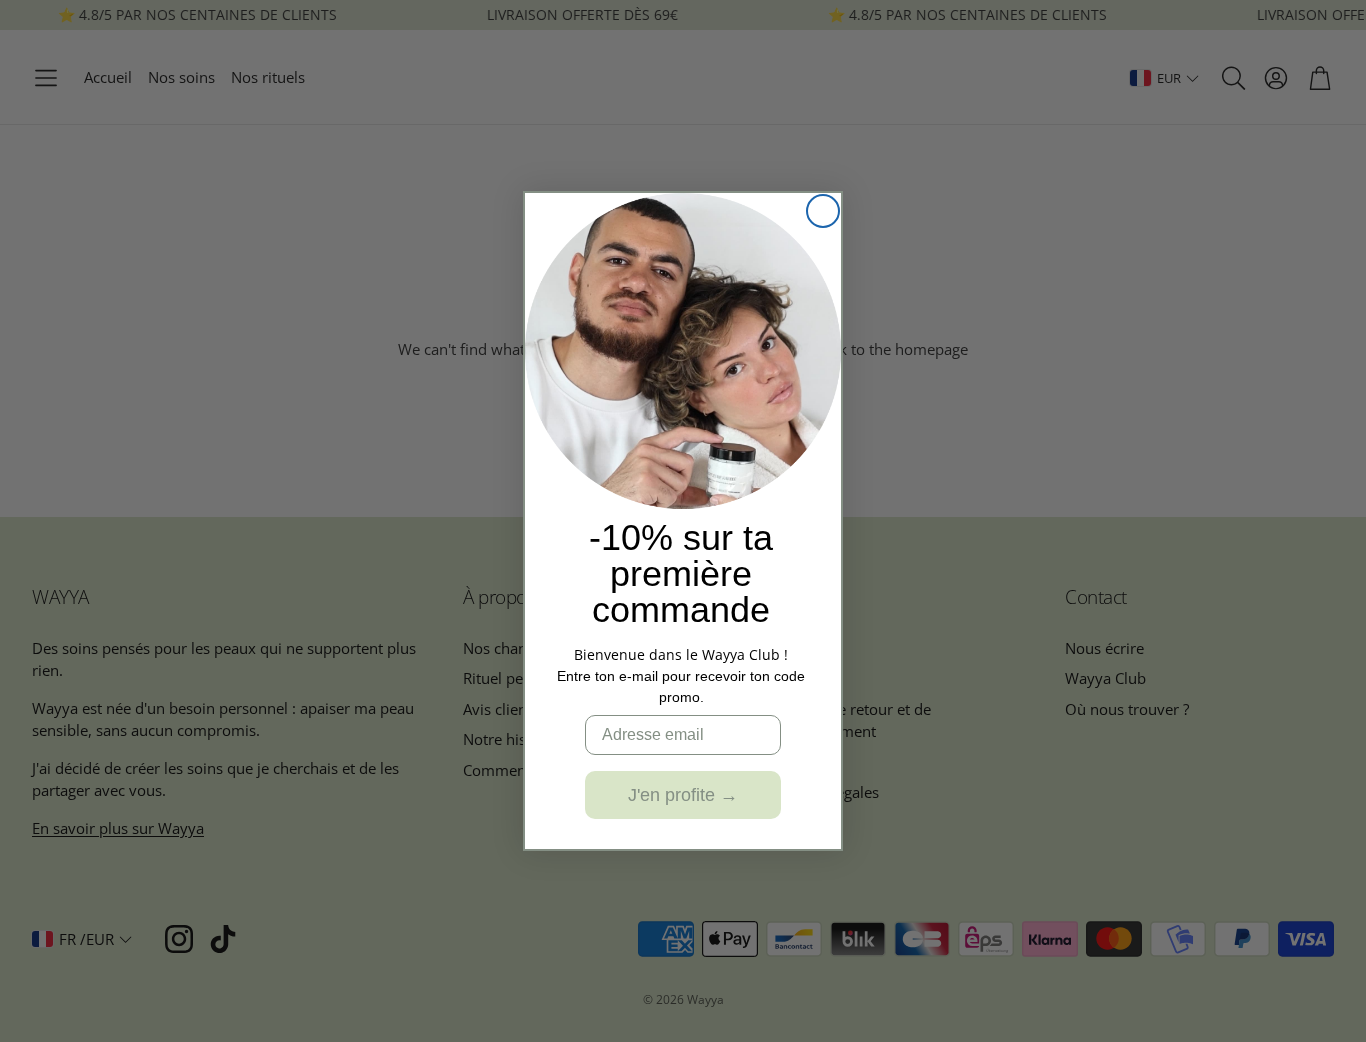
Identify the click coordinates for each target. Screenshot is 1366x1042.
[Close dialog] (823, 211)
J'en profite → (683, 795)
